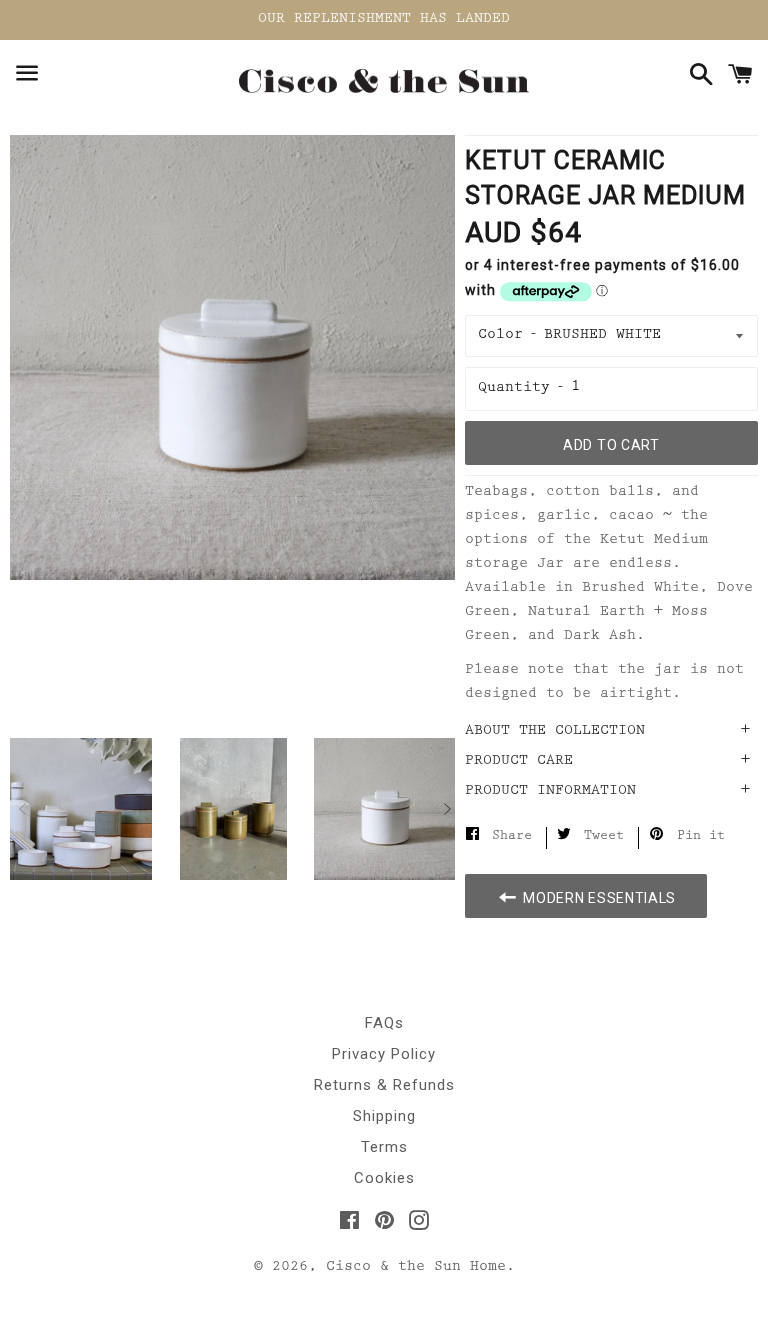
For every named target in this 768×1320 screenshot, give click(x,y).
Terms (384, 1147)
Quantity (514, 388)
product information (550, 791)
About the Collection (555, 731)
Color (500, 335)
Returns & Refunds (384, 1085)
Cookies (384, 1178)
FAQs (384, 1023)
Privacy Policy (384, 1054)
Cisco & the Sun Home (416, 1267)
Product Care (519, 761)
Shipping (384, 1116)
